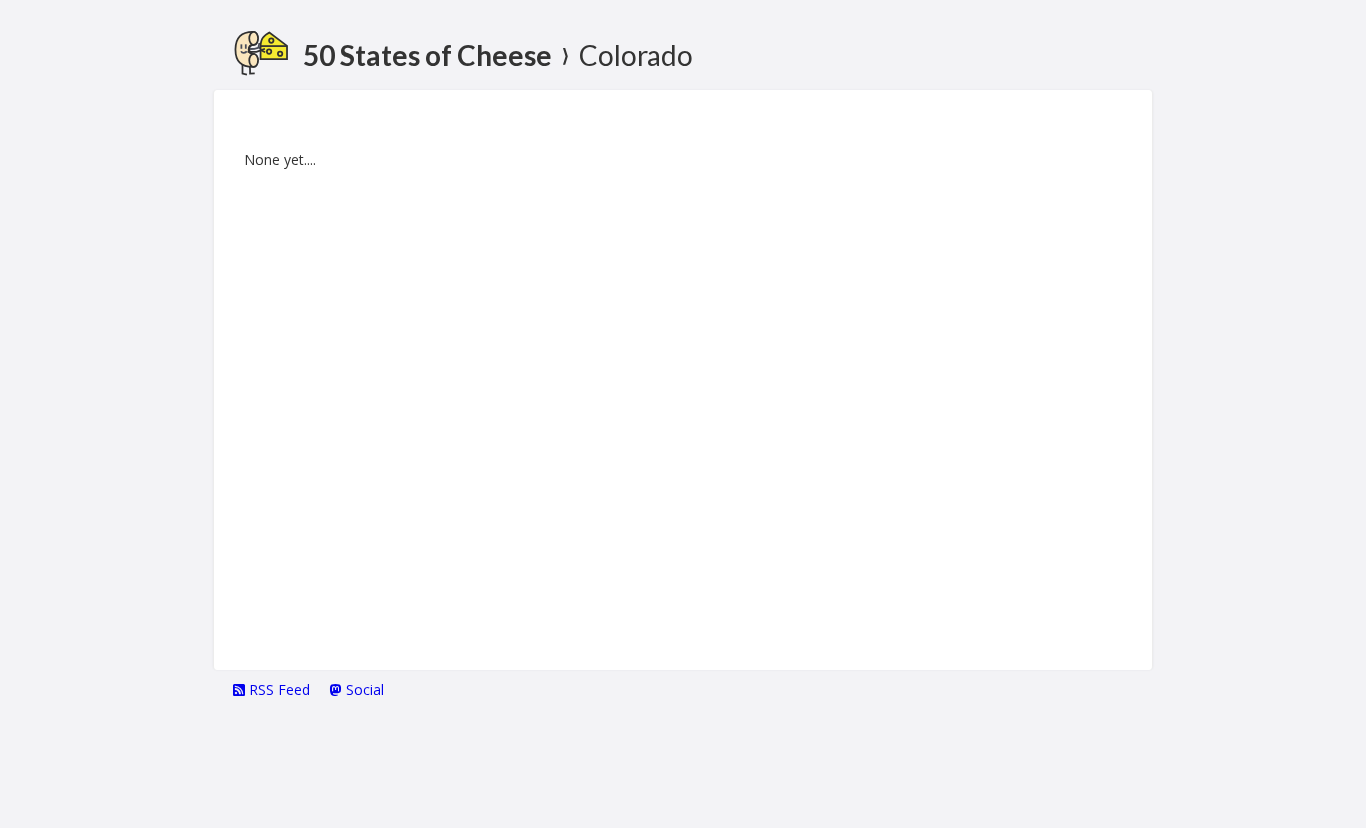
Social (363, 689)
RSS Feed (277, 689)
